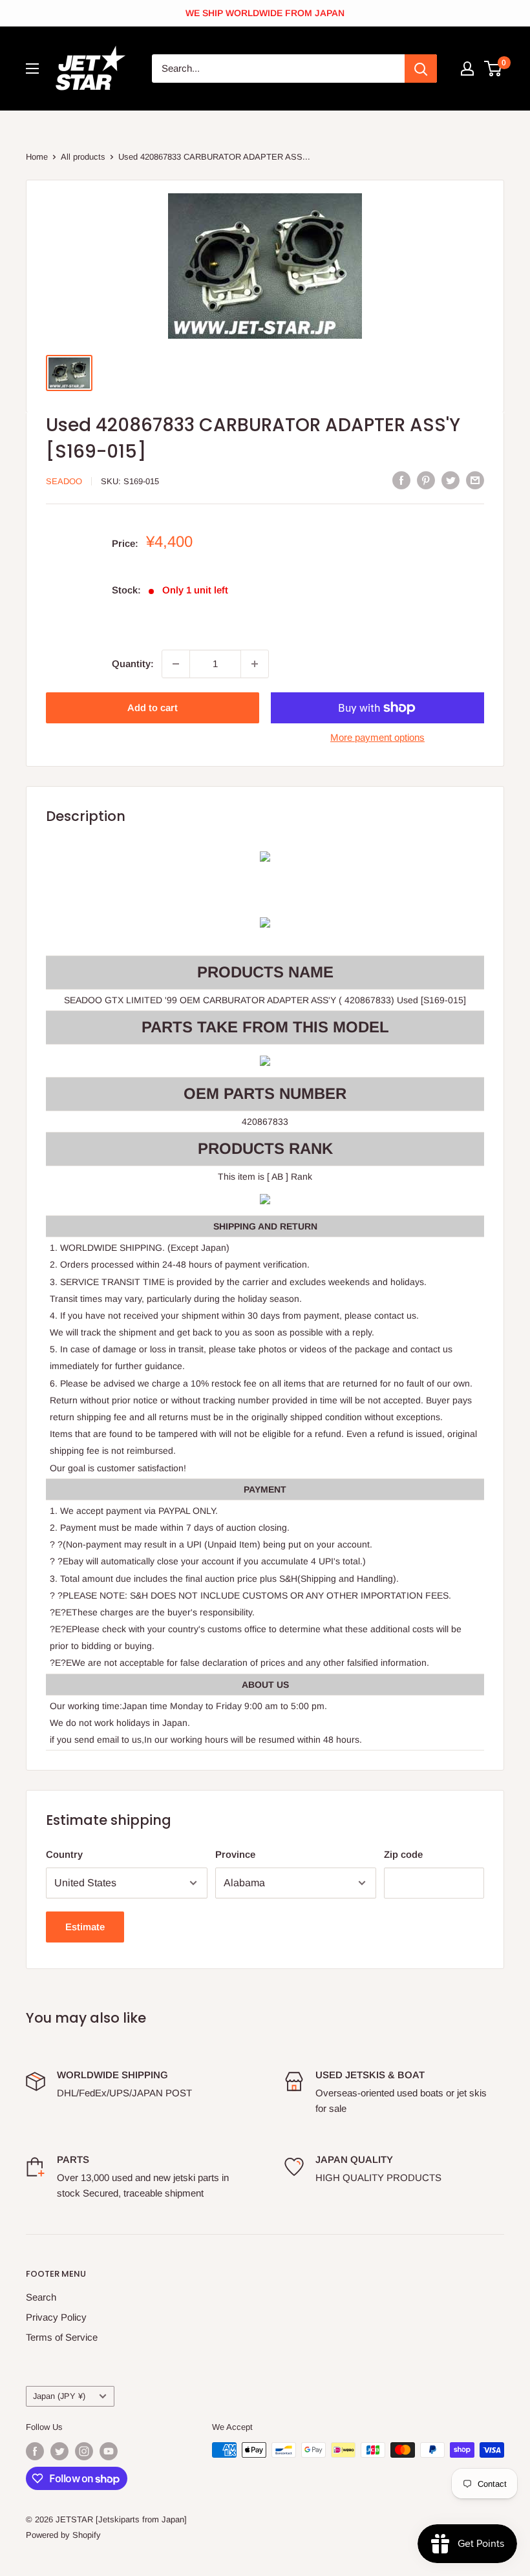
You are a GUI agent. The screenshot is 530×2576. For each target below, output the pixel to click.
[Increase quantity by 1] (255, 664)
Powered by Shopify (63, 2535)
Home (37, 157)
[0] (493, 69)
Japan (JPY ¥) (59, 2396)
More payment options (377, 737)
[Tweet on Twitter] (450, 480)
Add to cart (153, 708)
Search (41, 2297)
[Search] (421, 69)
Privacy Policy (56, 2317)
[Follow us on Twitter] (59, 2451)
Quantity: (133, 664)
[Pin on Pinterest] (426, 480)
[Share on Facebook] (401, 480)
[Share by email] (475, 480)
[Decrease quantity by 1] (176, 664)
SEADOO (64, 481)
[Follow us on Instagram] (84, 2451)
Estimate (85, 1927)
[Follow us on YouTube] (109, 2451)
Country (64, 1854)
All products (83, 157)
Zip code (403, 1854)
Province (235, 1854)
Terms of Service (62, 2337)
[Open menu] (32, 69)
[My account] (467, 69)
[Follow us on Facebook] (35, 2451)
